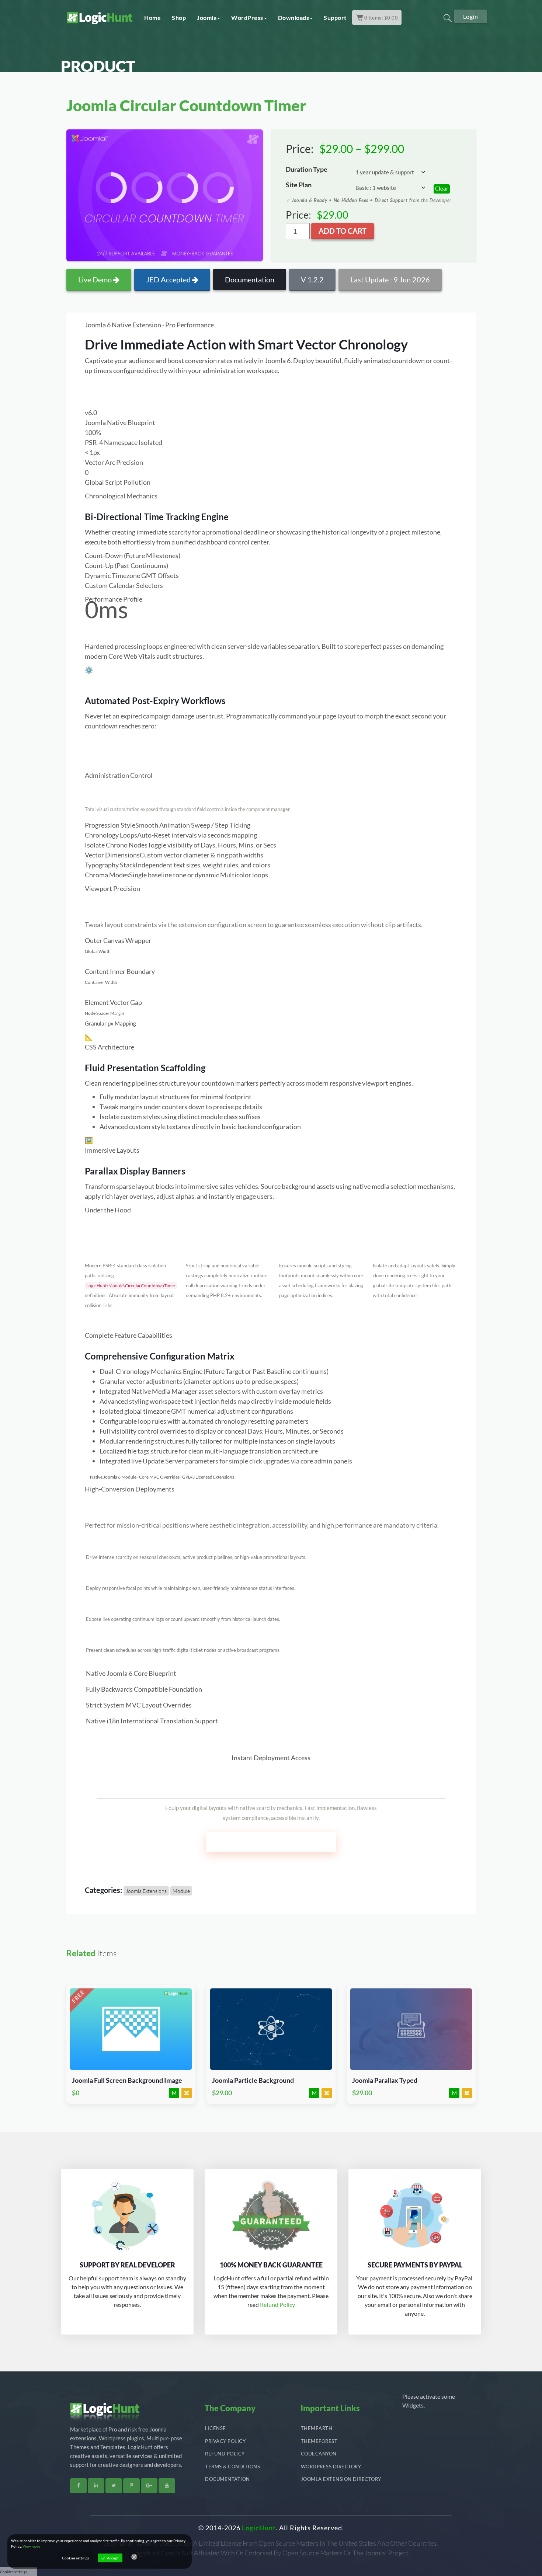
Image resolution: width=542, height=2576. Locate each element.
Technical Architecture (209, 394)
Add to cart (343, 231)
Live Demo (96, 279)
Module (181, 1891)
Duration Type (307, 169)
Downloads (294, 18)
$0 (76, 2093)
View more (31, 2546)
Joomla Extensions (146, 1891)
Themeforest (319, 2441)
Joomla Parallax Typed (385, 2080)
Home (152, 18)
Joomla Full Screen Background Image (127, 2080)
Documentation (250, 279)
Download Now (131, 2025)
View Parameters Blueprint (125, 394)
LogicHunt (259, 2528)
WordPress (247, 18)
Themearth (317, 2428)
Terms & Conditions (232, 2467)
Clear (442, 188)
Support (335, 18)
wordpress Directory (331, 2467)
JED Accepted (169, 279)
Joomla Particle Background (253, 2080)
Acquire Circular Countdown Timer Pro (271, 1842)
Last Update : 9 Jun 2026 (390, 279)
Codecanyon (319, 2454)
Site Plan (299, 185)
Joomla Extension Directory (341, 2479)
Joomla (207, 18)
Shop (179, 18)
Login (471, 16)
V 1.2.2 (312, 279)
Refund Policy (277, 2305)
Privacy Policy (225, 2441)
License (216, 2428)
